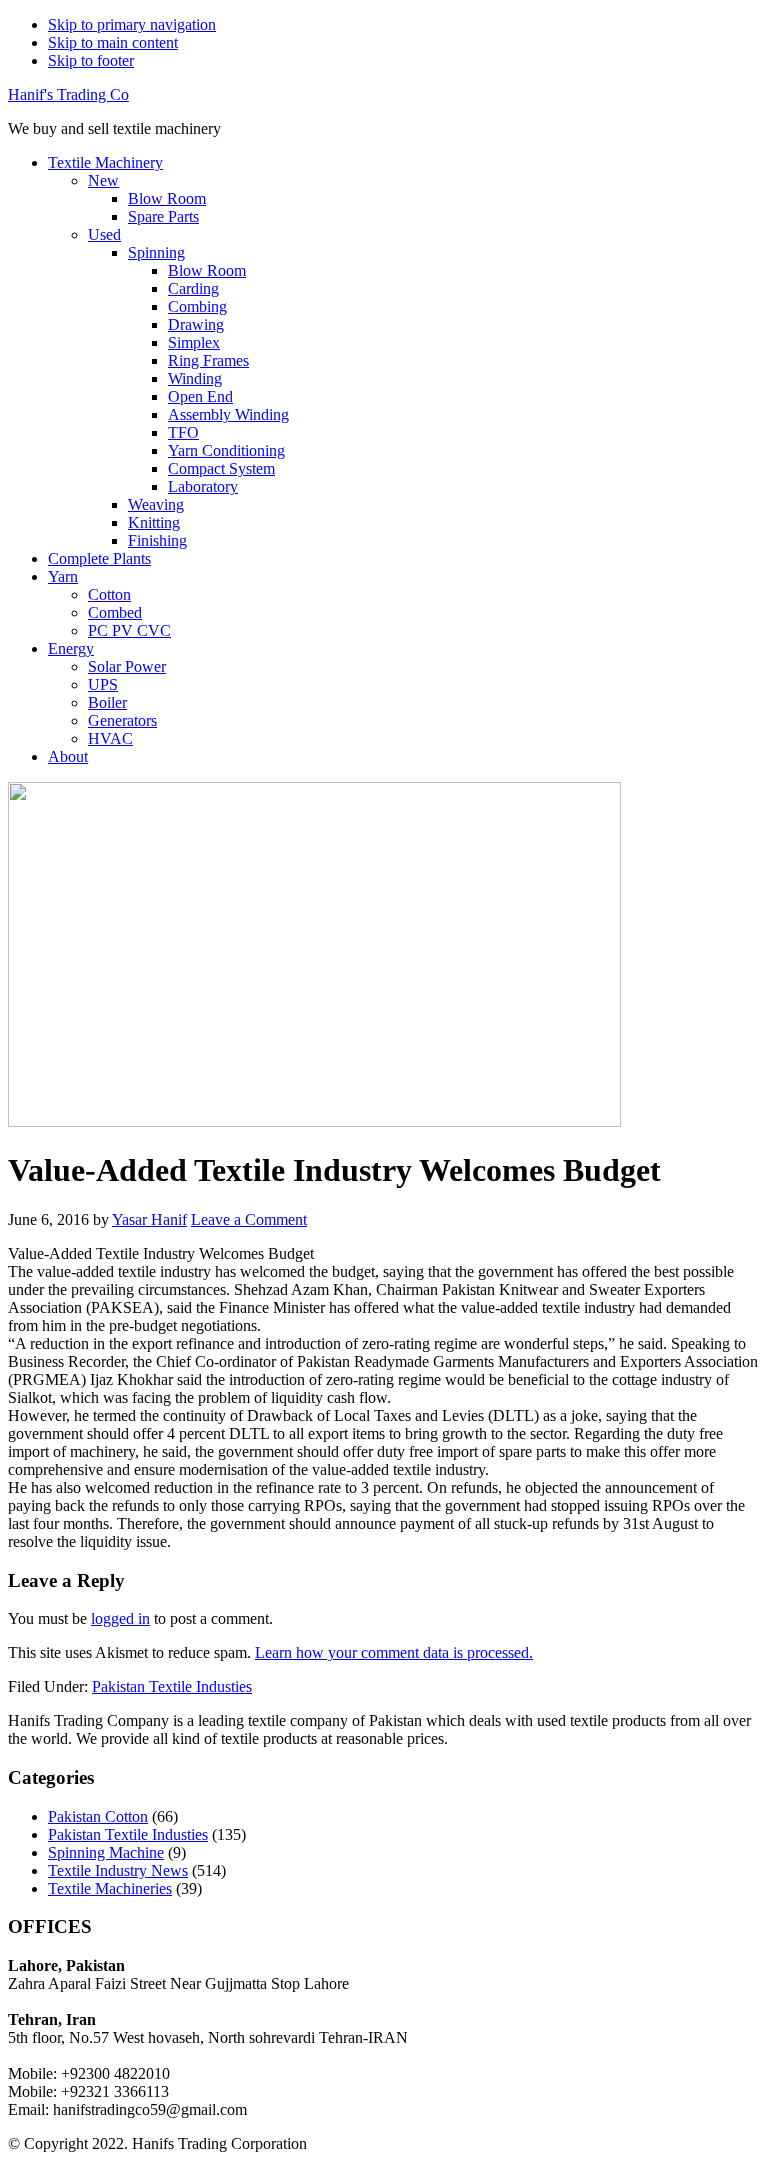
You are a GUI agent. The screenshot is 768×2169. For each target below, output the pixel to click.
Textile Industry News (118, 1870)
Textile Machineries (110, 1888)
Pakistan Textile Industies (172, 1686)
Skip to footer (91, 60)
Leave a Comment (249, 1219)
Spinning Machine (106, 1852)
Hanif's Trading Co (68, 94)
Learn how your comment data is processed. (394, 1652)
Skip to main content (113, 42)
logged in (120, 1618)
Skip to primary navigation (132, 24)
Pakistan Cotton (98, 1816)
